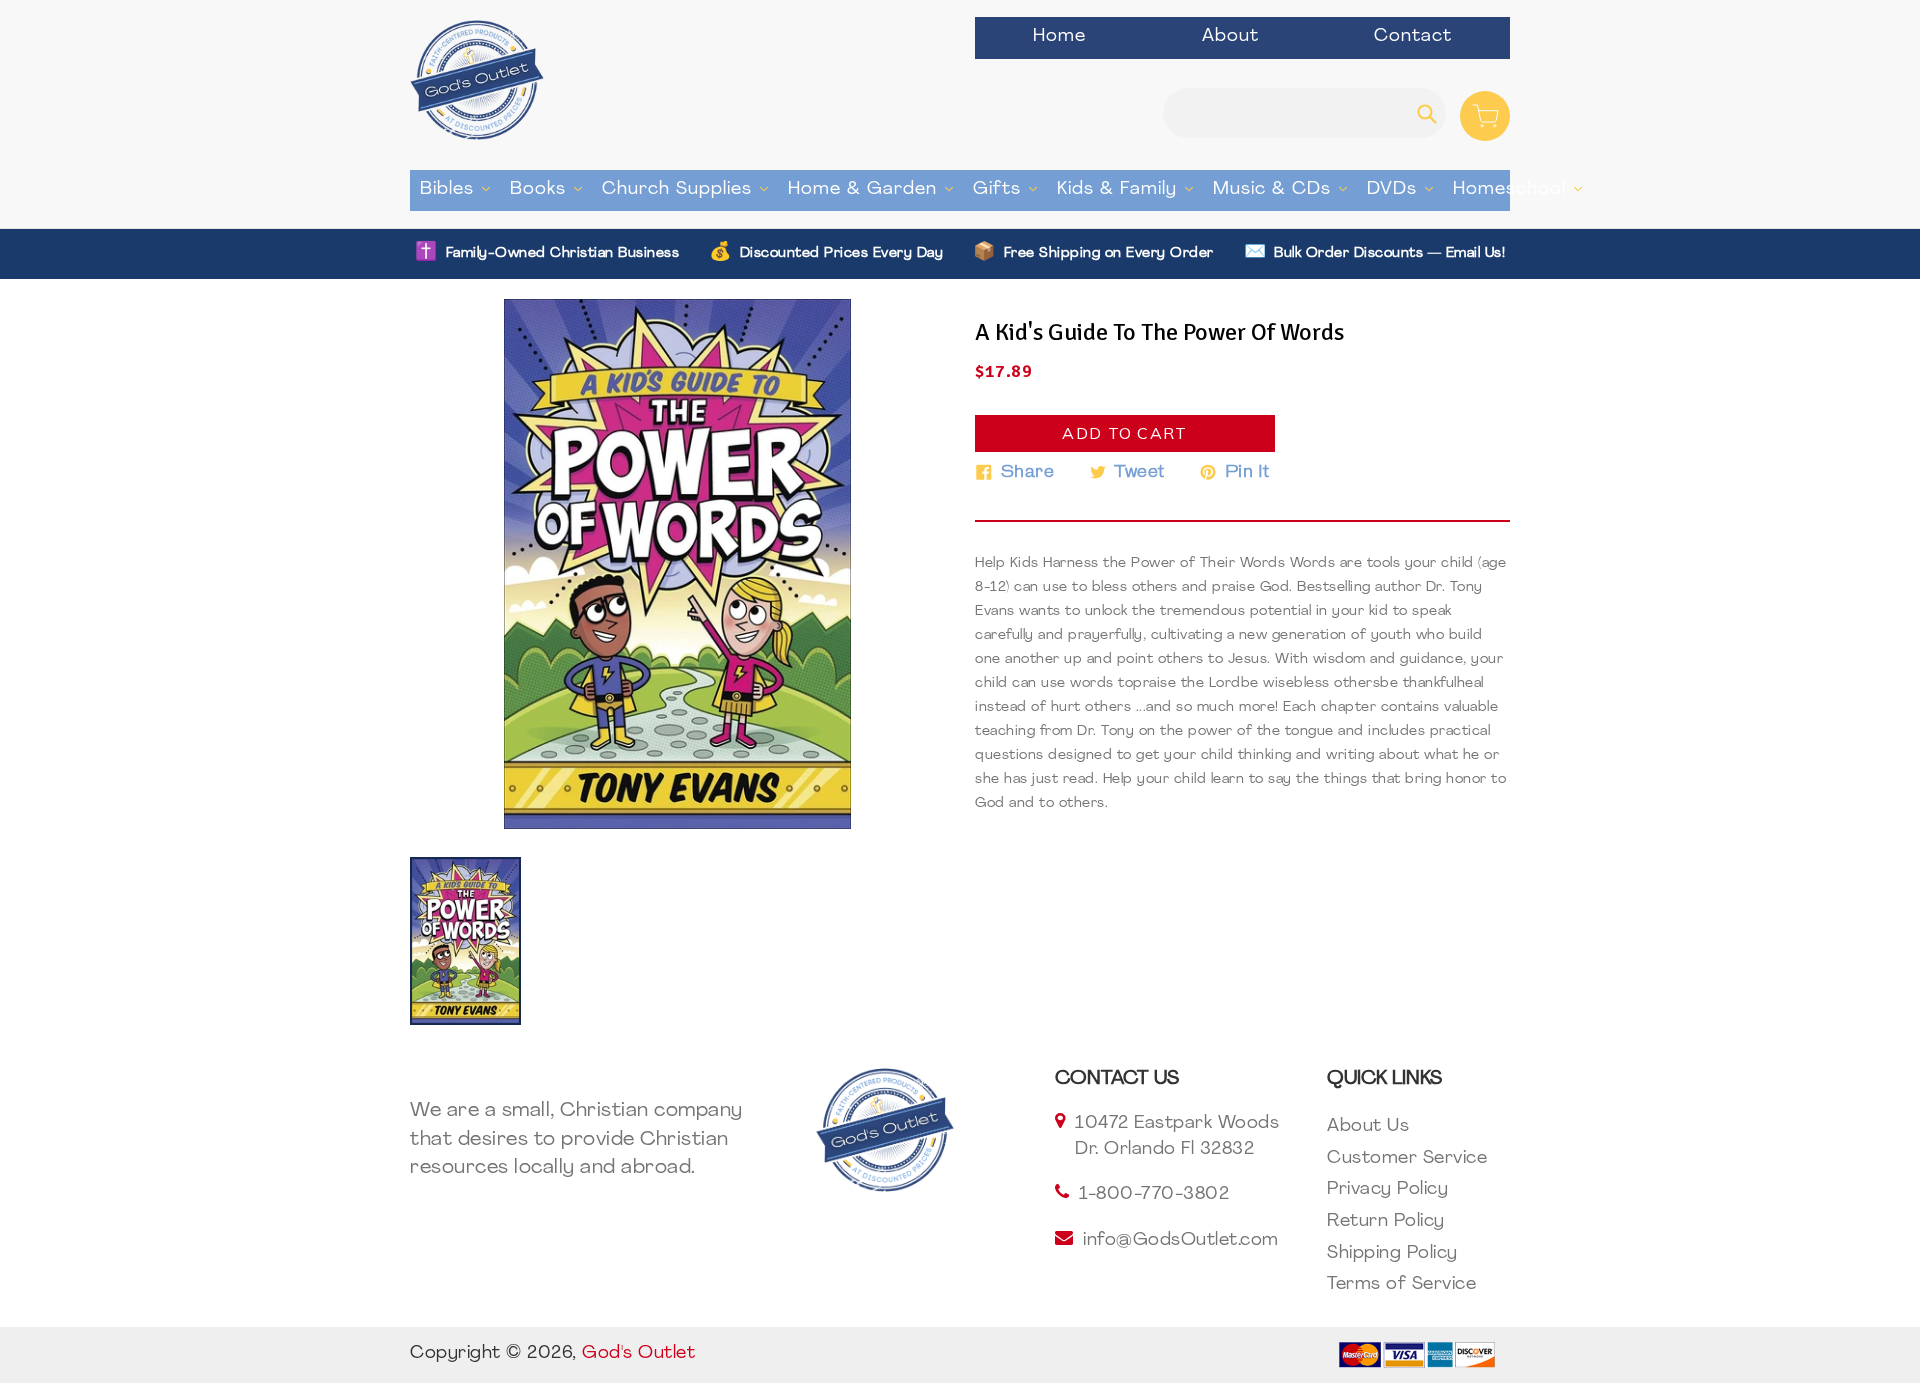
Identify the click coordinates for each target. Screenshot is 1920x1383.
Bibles (460, 189)
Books (551, 189)
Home (1059, 37)
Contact (1413, 37)
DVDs (1405, 189)
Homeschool (1522, 189)
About (1230, 37)
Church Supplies (690, 189)
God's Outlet (638, 1354)
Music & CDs (1285, 189)
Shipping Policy (1392, 1254)
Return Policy (1386, 1222)
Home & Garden (875, 189)
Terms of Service (1401, 1285)
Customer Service (1407, 1159)
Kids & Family (1130, 189)
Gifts (1010, 189)
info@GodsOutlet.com (1181, 1241)
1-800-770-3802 (1154, 1195)
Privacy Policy (1387, 1190)
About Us (1368, 1127)
